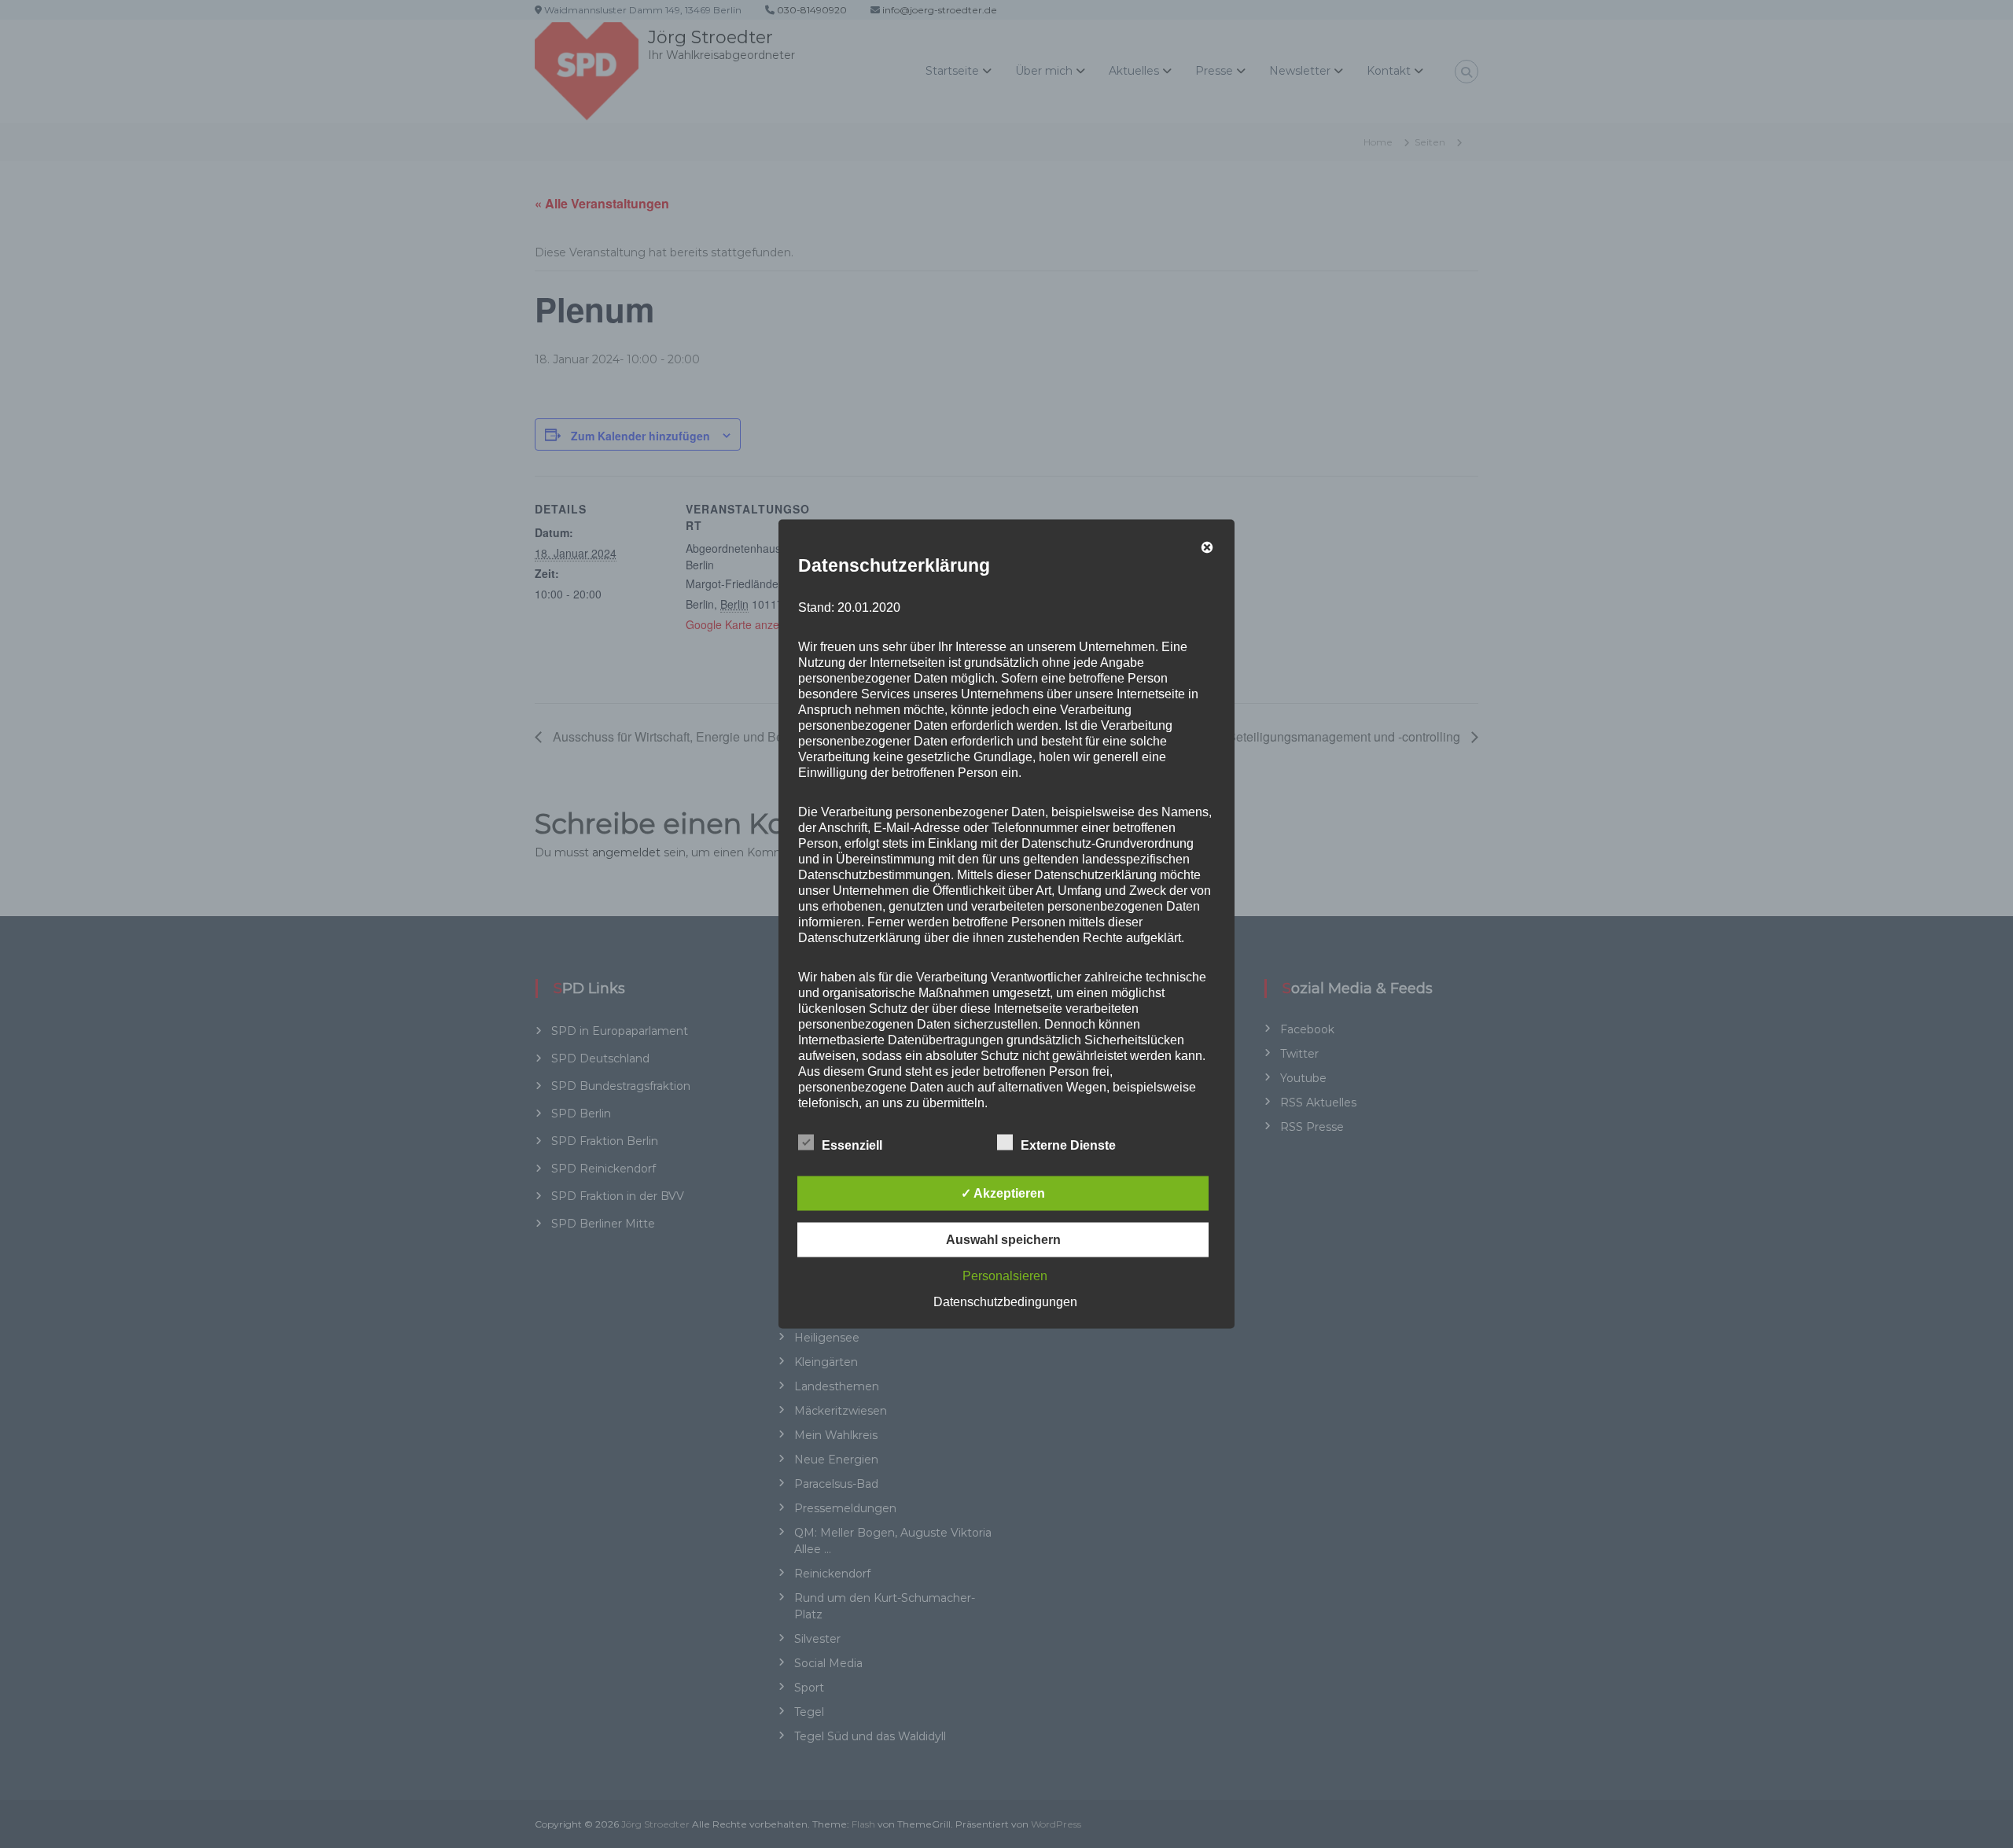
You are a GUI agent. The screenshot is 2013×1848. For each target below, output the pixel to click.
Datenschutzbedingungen (1005, 1302)
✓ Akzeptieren (1003, 1193)
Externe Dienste (1068, 1145)
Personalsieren (1005, 1276)
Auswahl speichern (1003, 1240)
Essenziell (852, 1145)
